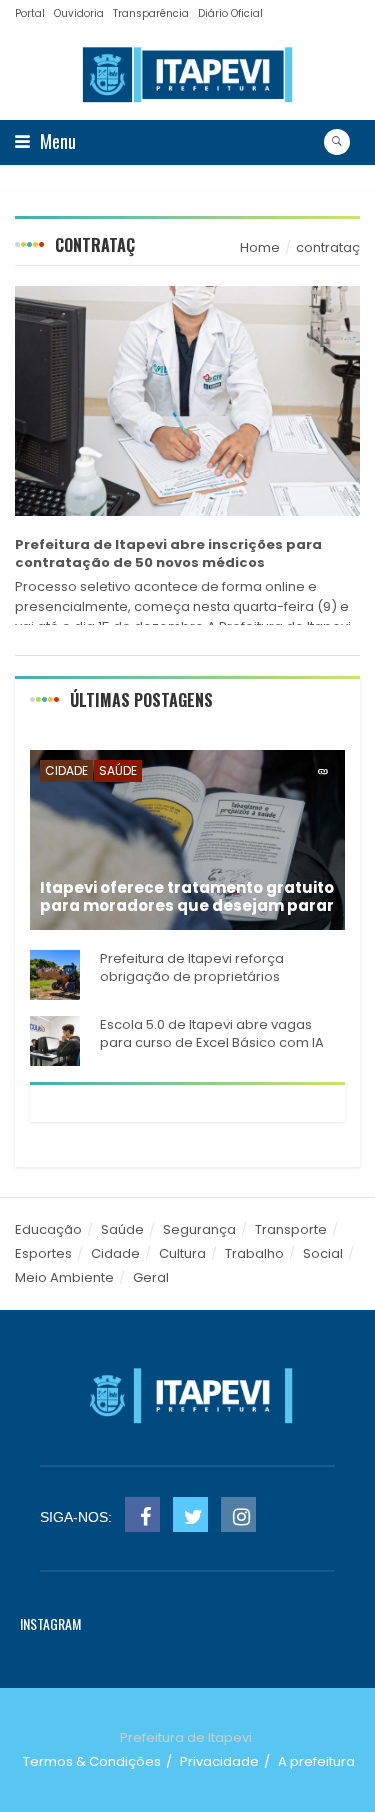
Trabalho (254, 1253)
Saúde (118, 770)
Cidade (66, 770)
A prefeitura (316, 1761)
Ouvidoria (79, 13)
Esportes (43, 1253)
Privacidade (219, 1761)
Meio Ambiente (64, 1277)
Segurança (199, 1229)
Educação (48, 1229)
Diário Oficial (230, 13)
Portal (30, 13)
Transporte (291, 1229)
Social (323, 1253)
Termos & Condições (92, 1761)
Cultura (182, 1253)
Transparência (151, 13)
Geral (151, 1277)
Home (260, 247)
